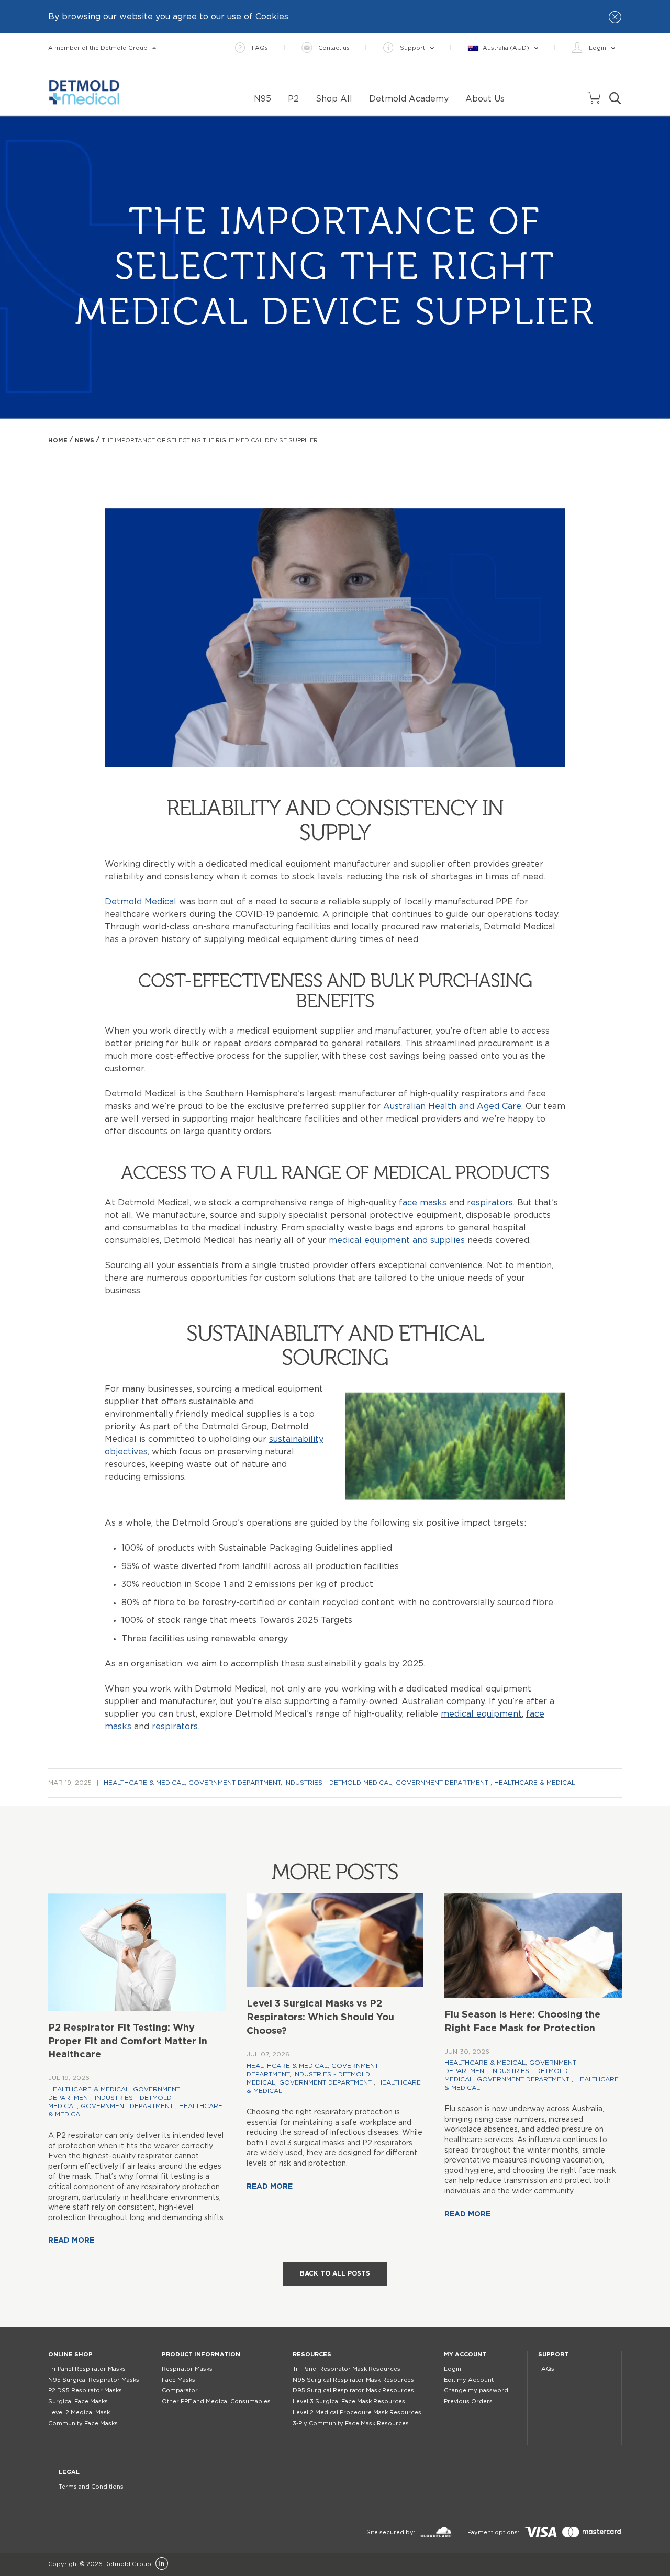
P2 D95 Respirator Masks (85, 2390)
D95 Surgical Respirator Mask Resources (353, 2390)
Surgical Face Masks (78, 2401)
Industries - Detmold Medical (338, 1783)
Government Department (234, 1783)
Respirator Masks (187, 2369)
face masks (423, 1203)
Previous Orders (468, 2401)
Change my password (476, 2390)
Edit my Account (469, 2380)
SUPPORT (553, 2354)
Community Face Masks (83, 2423)
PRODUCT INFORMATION (201, 2354)
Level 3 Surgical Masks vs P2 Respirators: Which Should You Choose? (320, 2018)
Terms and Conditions (91, 2487)
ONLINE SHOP (70, 2354)
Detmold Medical (141, 902)
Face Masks (178, 2380)
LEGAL (69, 2472)
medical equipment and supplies (397, 1240)
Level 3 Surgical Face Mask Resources (349, 2401)
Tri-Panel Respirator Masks (87, 2369)
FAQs (546, 2369)
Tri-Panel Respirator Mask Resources (347, 2369)
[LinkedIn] (162, 2564)
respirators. (176, 1727)
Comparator (180, 2390)
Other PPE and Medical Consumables (216, 2401)
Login (453, 2369)
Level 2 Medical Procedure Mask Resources (357, 2412)
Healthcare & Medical (144, 1783)
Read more (71, 2241)
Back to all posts (335, 2273)
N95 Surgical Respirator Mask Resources (353, 2380)
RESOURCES (312, 2354)
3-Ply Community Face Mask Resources (351, 2423)
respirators (490, 1203)
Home (58, 440)
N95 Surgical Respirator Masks (94, 2380)
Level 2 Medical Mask (79, 2412)
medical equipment (481, 1714)
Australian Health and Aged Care (451, 1106)
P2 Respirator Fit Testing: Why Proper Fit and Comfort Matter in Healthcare (128, 2042)
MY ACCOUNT (465, 2354)
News (85, 440)
